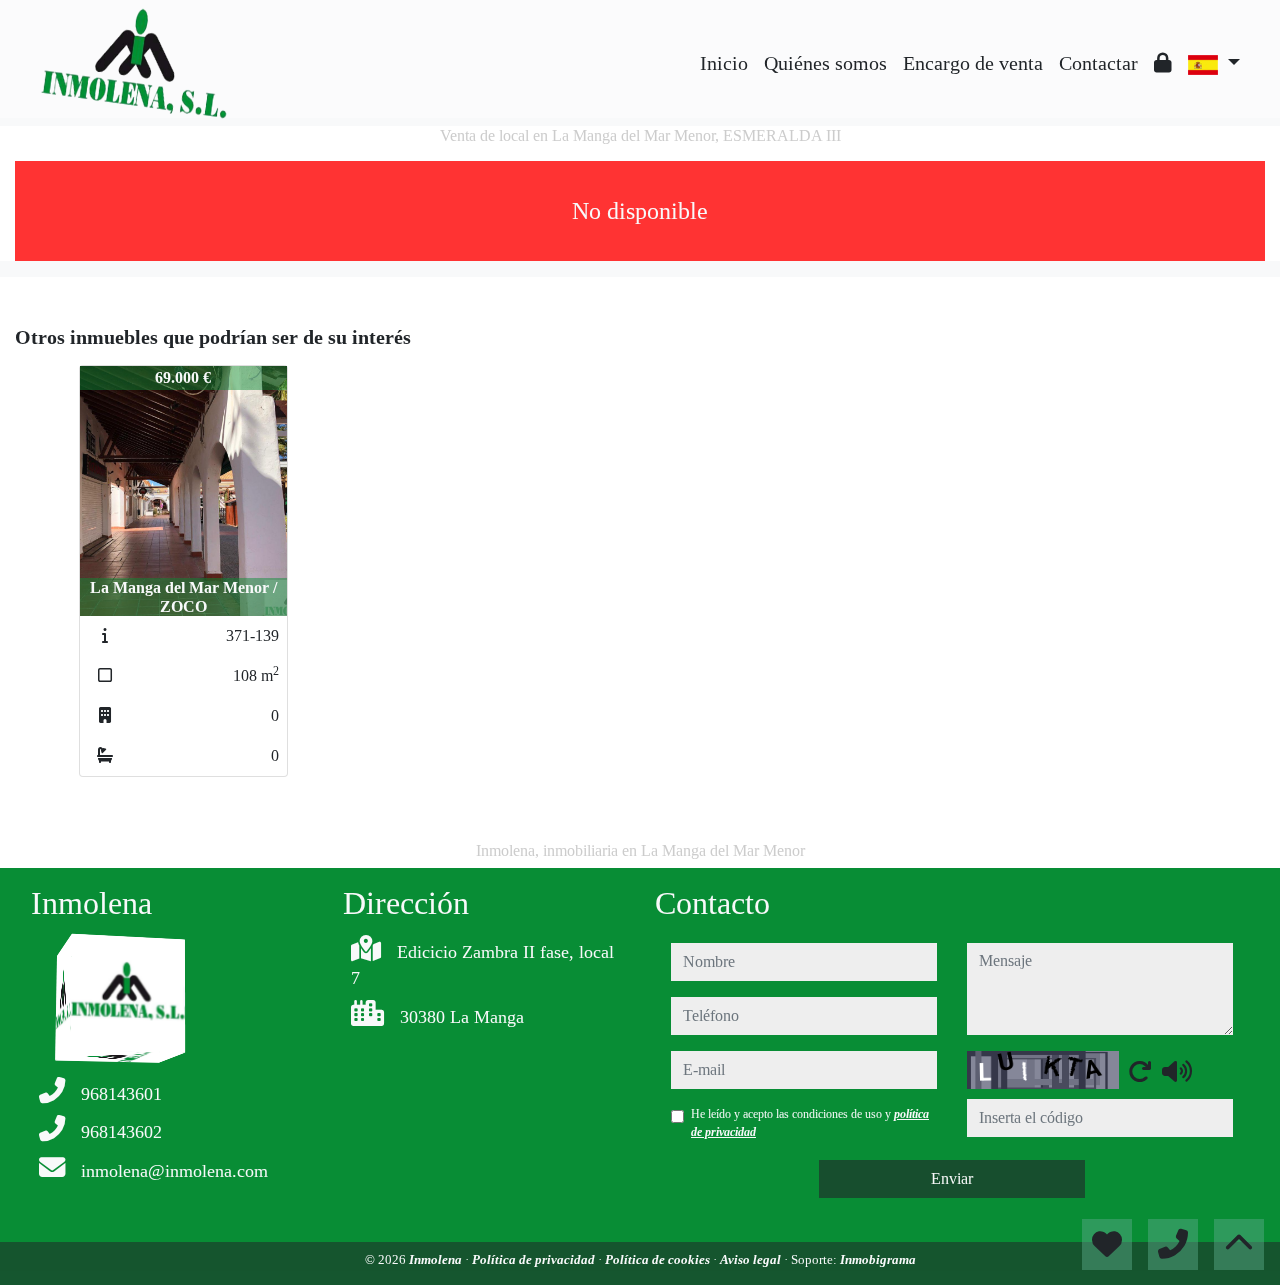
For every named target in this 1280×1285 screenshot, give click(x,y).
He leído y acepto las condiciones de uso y (810, 1123)
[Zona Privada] (1163, 63)
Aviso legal (752, 1259)
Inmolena (437, 1259)
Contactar (1098, 63)
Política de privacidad (535, 1259)
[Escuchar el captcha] (1177, 1071)
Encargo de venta (973, 63)
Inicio (724, 63)
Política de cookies (659, 1259)
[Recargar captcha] (1140, 1071)
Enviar (952, 1178)
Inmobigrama (878, 1259)
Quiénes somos (825, 63)
